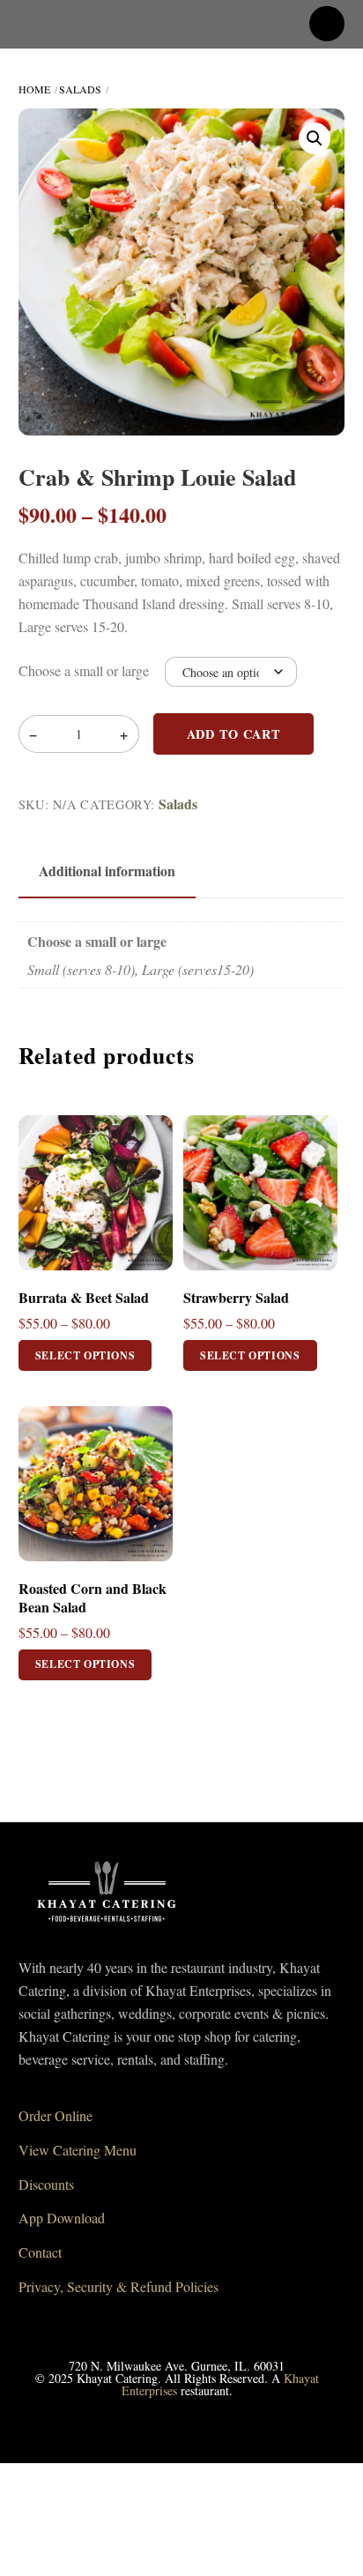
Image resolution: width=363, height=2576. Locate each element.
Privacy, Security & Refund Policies (119, 2286)
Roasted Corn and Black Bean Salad (93, 1598)
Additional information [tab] (107, 871)
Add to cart (234, 734)
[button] (315, 138)
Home (34, 89)
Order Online (56, 2115)
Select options (85, 1355)
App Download (62, 2218)
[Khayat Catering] (107, 1927)
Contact (40, 2252)
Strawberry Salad (236, 1298)
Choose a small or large (84, 670)
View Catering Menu (78, 2150)
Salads (80, 89)
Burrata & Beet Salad (84, 1298)
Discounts (46, 2184)
